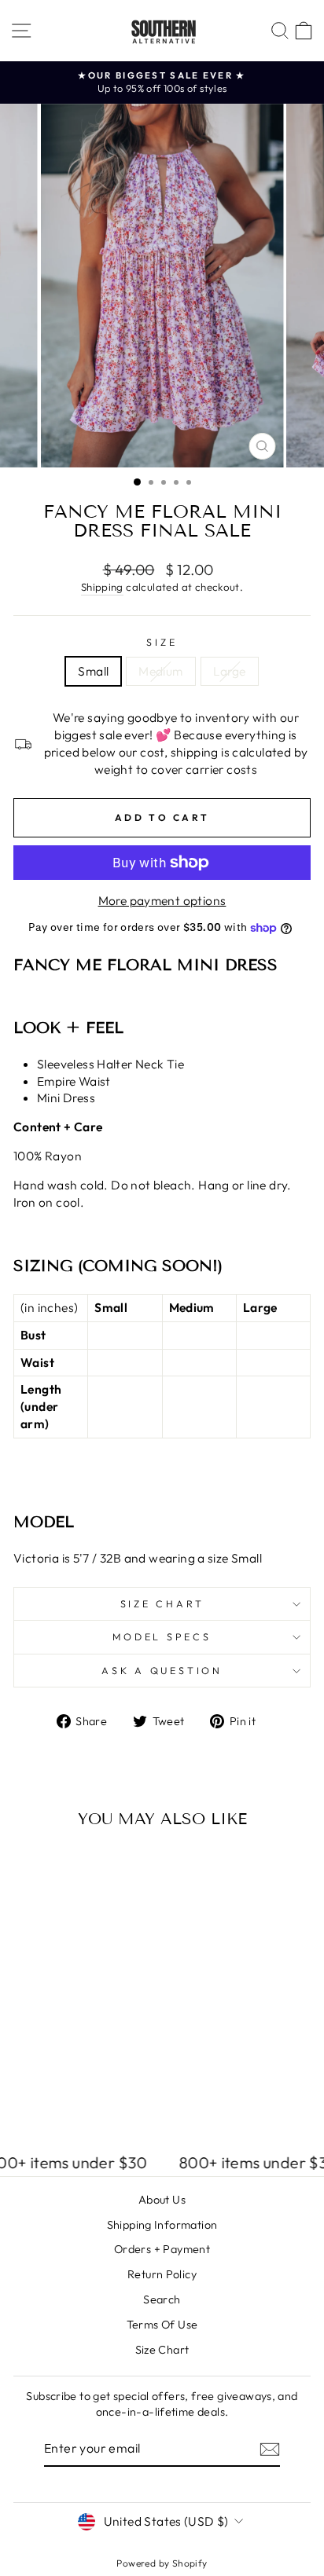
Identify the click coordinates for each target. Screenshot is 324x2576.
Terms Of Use (162, 2325)
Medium (160, 671)
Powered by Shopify (162, 2563)
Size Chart (162, 1603)
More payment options (162, 900)
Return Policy (162, 2274)
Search (162, 2299)
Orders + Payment (162, 2249)
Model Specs (162, 1636)
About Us (162, 2200)
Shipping (102, 587)
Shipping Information (162, 2225)
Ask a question (162, 1670)
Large (230, 671)
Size (162, 642)
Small (93, 671)
